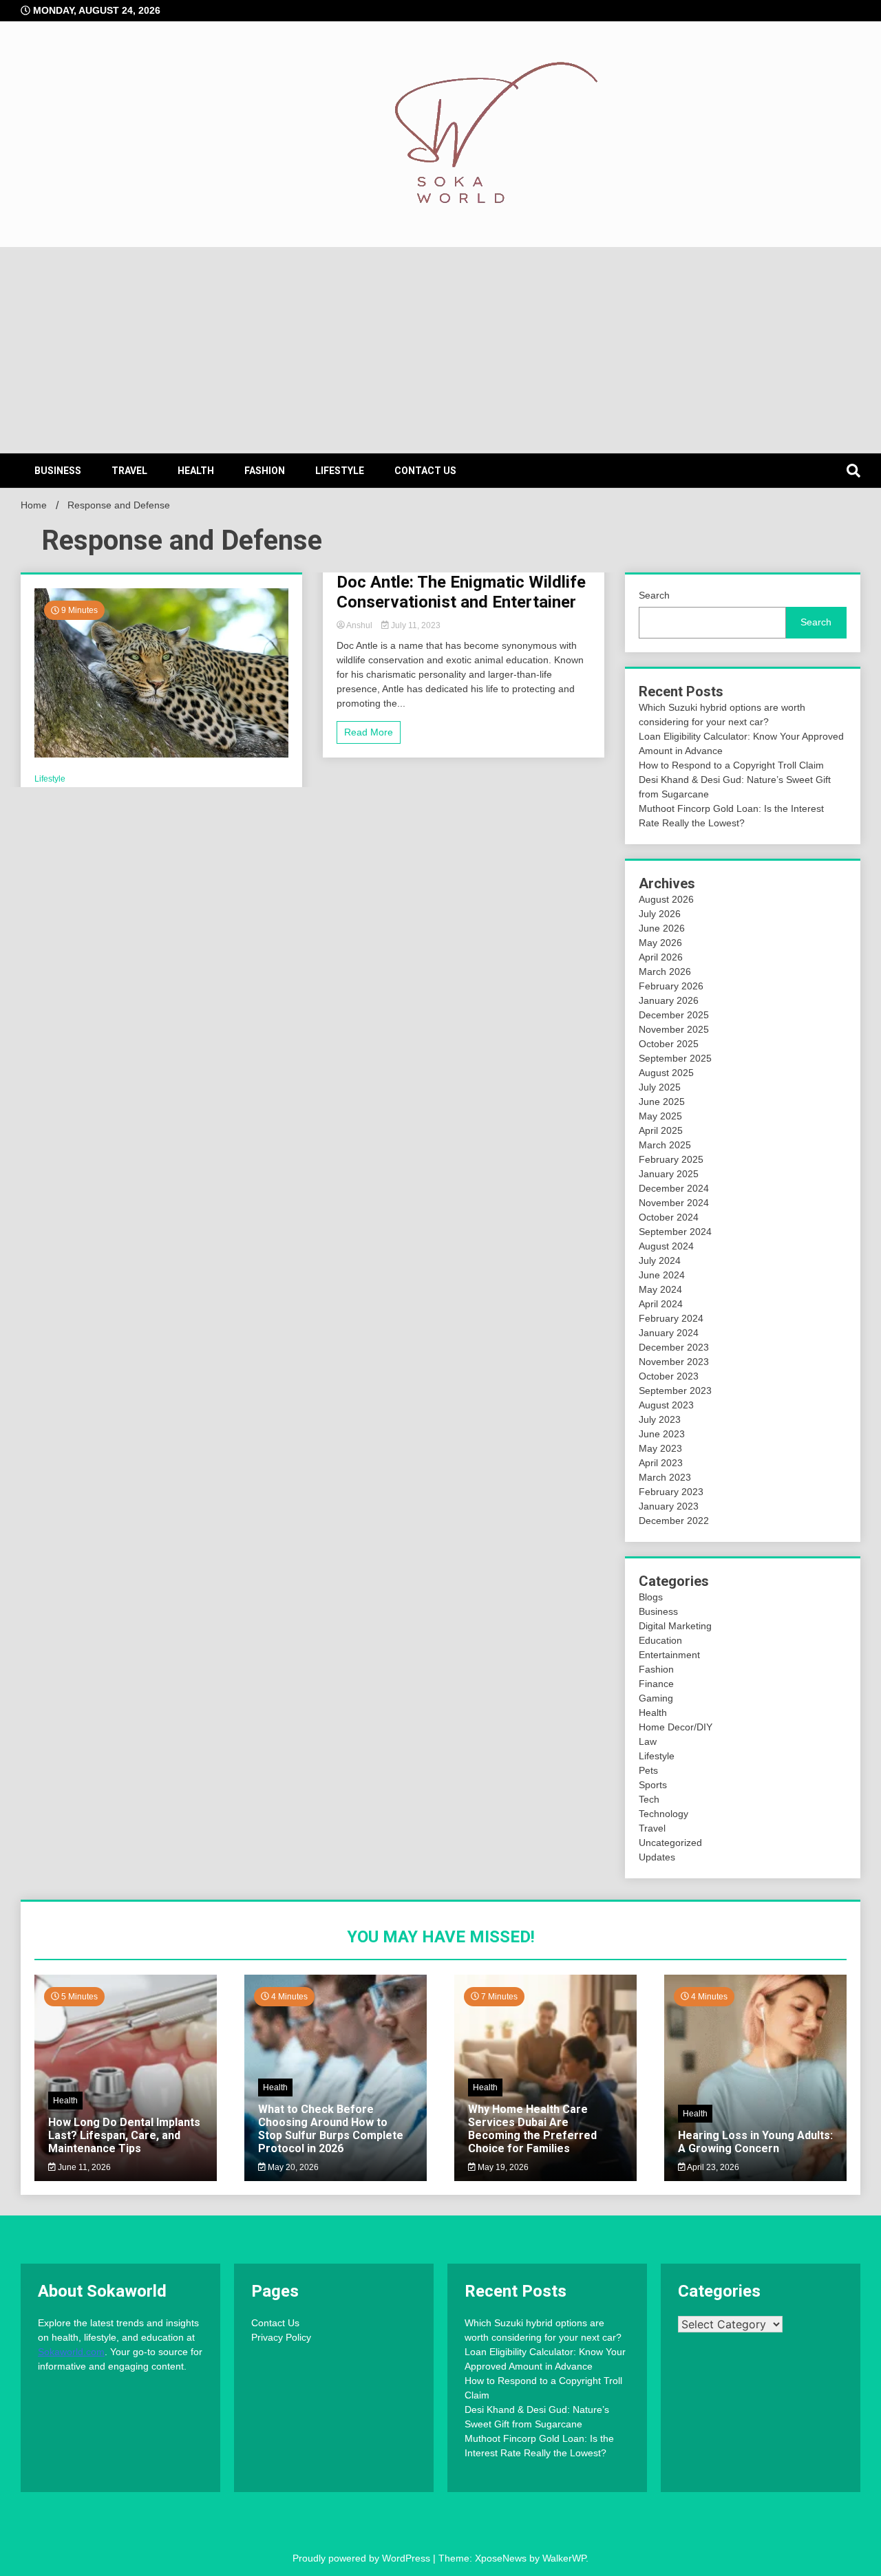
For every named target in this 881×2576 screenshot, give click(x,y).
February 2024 (671, 1318)
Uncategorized (670, 1843)
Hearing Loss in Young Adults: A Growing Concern (755, 2142)
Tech (649, 1799)
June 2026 (662, 928)
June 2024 (662, 1275)
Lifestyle (340, 471)
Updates (657, 1857)
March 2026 (665, 972)
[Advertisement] (440, 350)
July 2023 (660, 1419)
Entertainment (669, 1655)
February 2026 (671, 986)
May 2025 (660, 1116)
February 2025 (671, 1159)
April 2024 (661, 1304)
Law (648, 1741)
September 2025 (675, 1058)
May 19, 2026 (502, 2167)
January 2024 (669, 1333)
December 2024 (674, 1188)
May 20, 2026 (292, 2167)
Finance (656, 1684)
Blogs (651, 1597)
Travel (129, 471)
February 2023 (671, 1492)
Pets (648, 1770)
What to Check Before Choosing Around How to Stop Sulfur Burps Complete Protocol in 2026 (331, 2129)
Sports (653, 1785)
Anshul (360, 625)
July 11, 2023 (415, 625)
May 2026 (660, 943)
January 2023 (669, 1506)
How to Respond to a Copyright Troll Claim (731, 765)
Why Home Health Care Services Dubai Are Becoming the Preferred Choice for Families (532, 2129)
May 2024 (660, 1289)
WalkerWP (564, 2558)
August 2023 (666, 1405)
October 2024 (669, 1217)
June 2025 (662, 1102)
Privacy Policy (281, 2337)
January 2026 (669, 1000)
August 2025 (666, 1073)
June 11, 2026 (83, 2167)
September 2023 (675, 1391)
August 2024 (666, 1246)
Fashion (265, 471)
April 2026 (661, 957)
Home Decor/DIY (676, 1727)
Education (660, 1640)
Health (196, 471)
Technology (664, 1814)
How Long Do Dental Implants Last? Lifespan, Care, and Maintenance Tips (124, 2135)
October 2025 (669, 1044)
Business (58, 471)
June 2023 (662, 1434)
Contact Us (425, 471)
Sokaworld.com (71, 2352)
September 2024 (675, 1232)
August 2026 (666, 899)
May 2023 (660, 1448)
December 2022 (674, 1521)
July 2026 (660, 914)
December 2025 (674, 1015)
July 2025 (660, 1087)
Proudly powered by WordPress (363, 2558)
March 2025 (665, 1145)
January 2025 (669, 1174)
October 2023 (669, 1376)
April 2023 (661, 1463)
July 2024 (660, 1260)
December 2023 (674, 1347)
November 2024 (674, 1203)
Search (654, 595)
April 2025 (661, 1130)
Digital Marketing (675, 1626)
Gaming (656, 1698)
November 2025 (674, 1029)
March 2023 (665, 1477)
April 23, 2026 (712, 2167)
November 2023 (674, 1362)
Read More (369, 732)
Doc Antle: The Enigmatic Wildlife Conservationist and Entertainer (461, 592)
